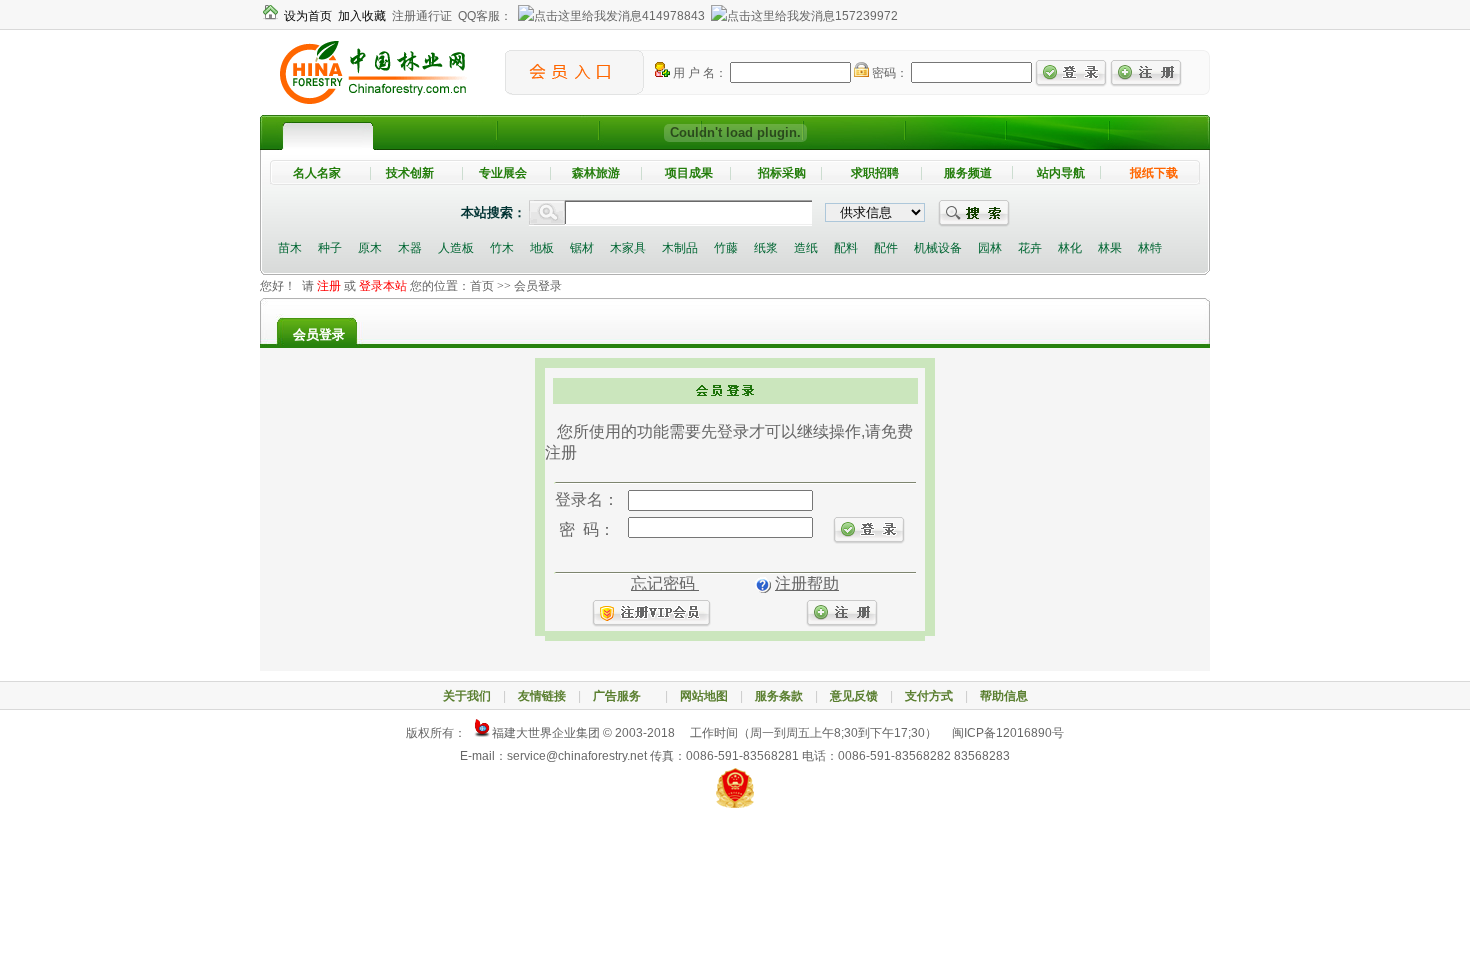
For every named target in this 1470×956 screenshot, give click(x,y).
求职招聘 (875, 173)
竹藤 (726, 248)
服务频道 (968, 173)
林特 (1150, 248)
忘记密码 (665, 583)
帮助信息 (1004, 696)
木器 (410, 248)
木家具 (628, 248)
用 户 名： (698, 73)
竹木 (502, 248)
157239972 (866, 16)
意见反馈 (854, 696)
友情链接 (542, 696)
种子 (330, 248)
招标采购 (782, 173)
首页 (482, 286)
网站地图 (704, 696)
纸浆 (766, 248)
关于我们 (467, 696)
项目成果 (689, 173)
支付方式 (929, 696)
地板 (542, 248)
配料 (846, 248)
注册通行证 (422, 16)
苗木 (290, 248)
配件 (886, 248)
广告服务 (623, 696)
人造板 (456, 248)
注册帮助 (807, 583)
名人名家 (317, 173)
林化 (1070, 248)
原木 (370, 248)
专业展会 (503, 173)
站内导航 (1061, 173)
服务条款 (779, 696)
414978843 (673, 16)
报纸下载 (1154, 173)
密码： (888, 73)
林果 (1110, 248)
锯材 (582, 248)
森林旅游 (596, 173)
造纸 (806, 248)
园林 (990, 248)
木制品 (680, 248)
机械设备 (938, 248)
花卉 (1030, 248)
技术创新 (410, 173)
